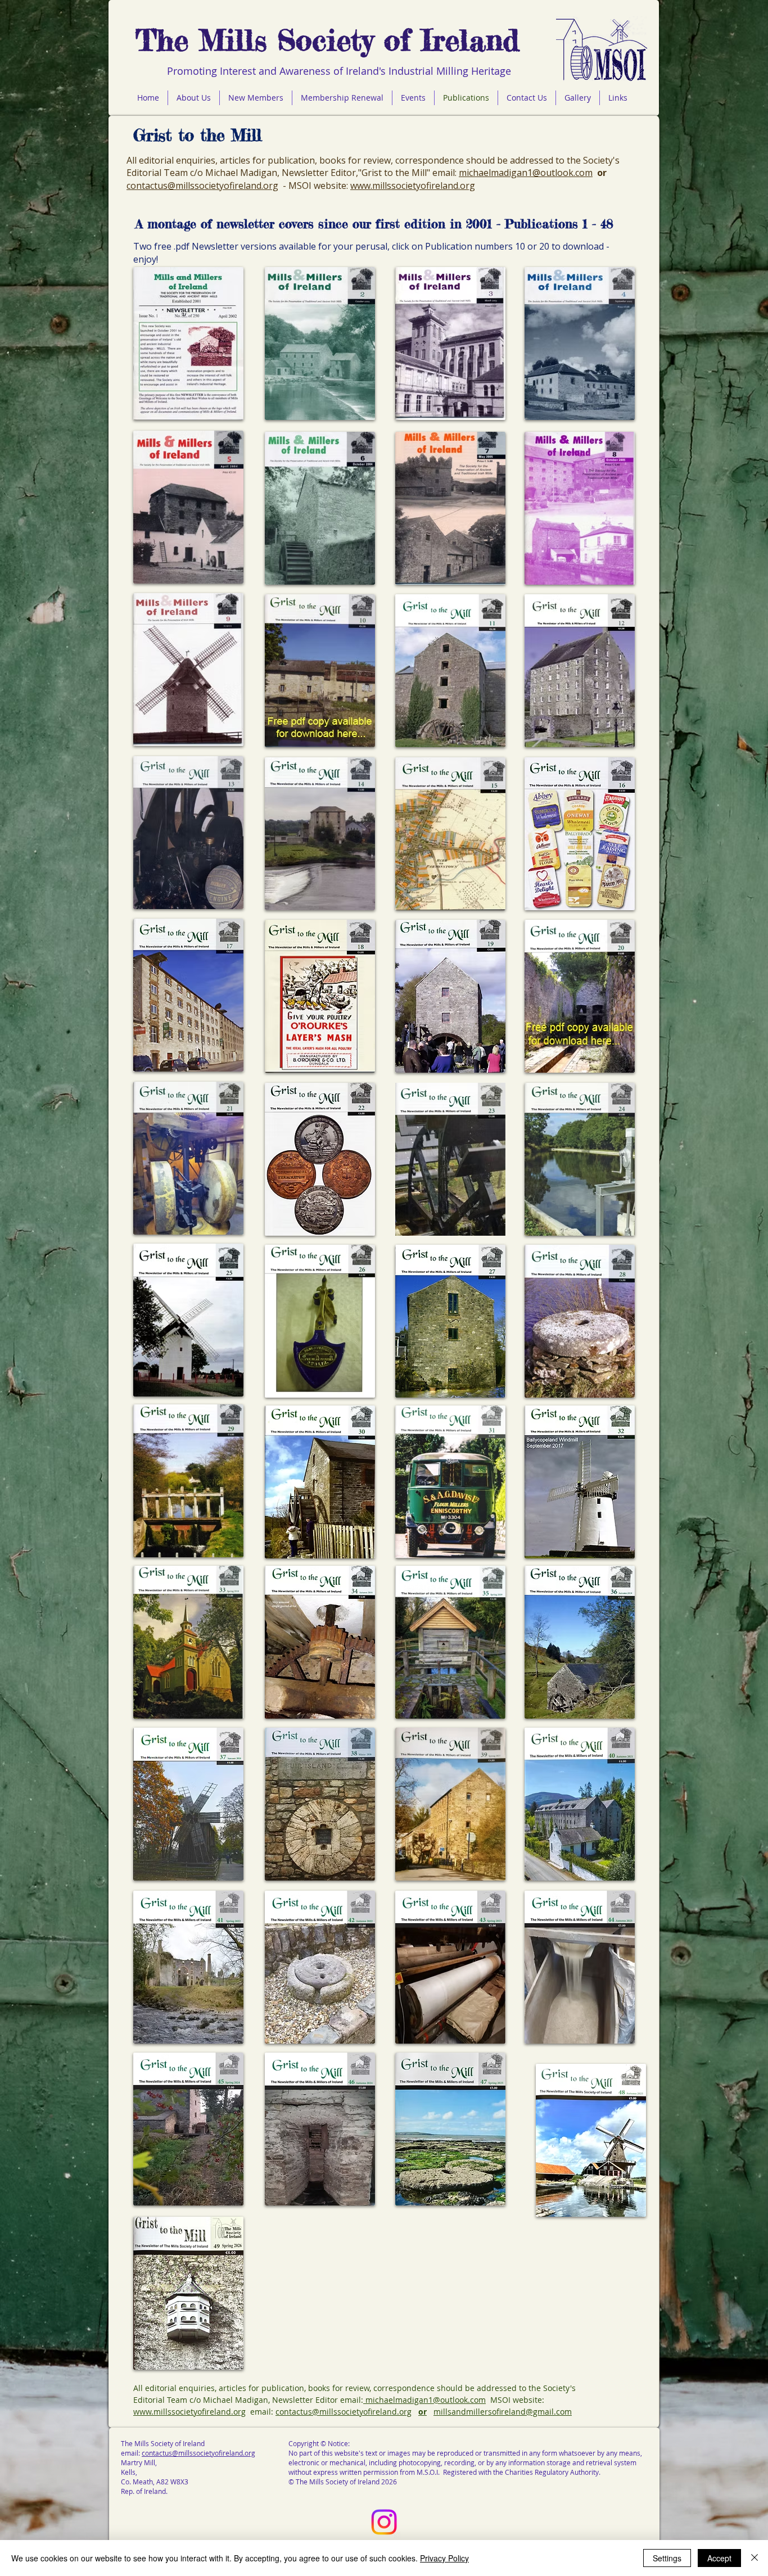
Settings (667, 2558)
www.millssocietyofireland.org (413, 186)
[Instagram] (384, 2522)
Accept (719, 2558)
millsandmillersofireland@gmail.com (503, 2412)
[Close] (755, 2558)
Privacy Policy (444, 2558)
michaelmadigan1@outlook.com (526, 173)
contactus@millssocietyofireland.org (202, 186)
